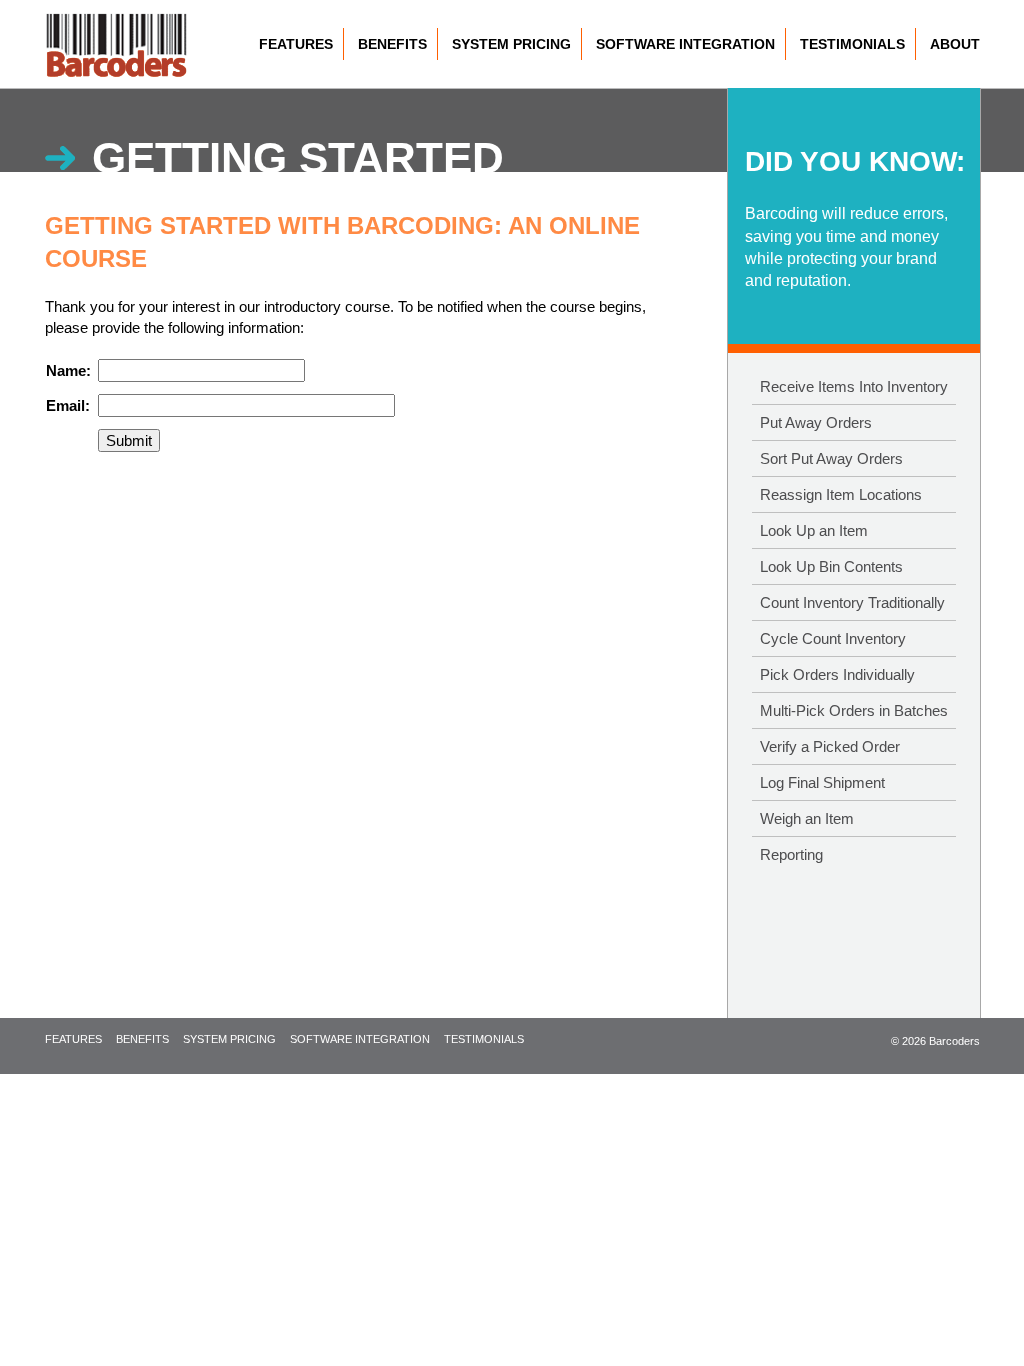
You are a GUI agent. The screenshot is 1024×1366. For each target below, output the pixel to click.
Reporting (791, 854)
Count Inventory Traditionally (852, 602)
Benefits (392, 44)
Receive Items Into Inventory (854, 386)
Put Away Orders (816, 422)
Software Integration (685, 44)
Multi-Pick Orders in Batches (854, 710)
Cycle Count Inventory (833, 638)
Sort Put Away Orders (831, 458)
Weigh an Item (807, 818)
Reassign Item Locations (841, 494)
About (955, 44)
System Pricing (511, 44)
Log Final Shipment (822, 782)
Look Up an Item (814, 530)
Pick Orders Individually (837, 674)
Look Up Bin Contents (831, 566)
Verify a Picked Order (830, 746)
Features (296, 44)
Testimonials (852, 44)
